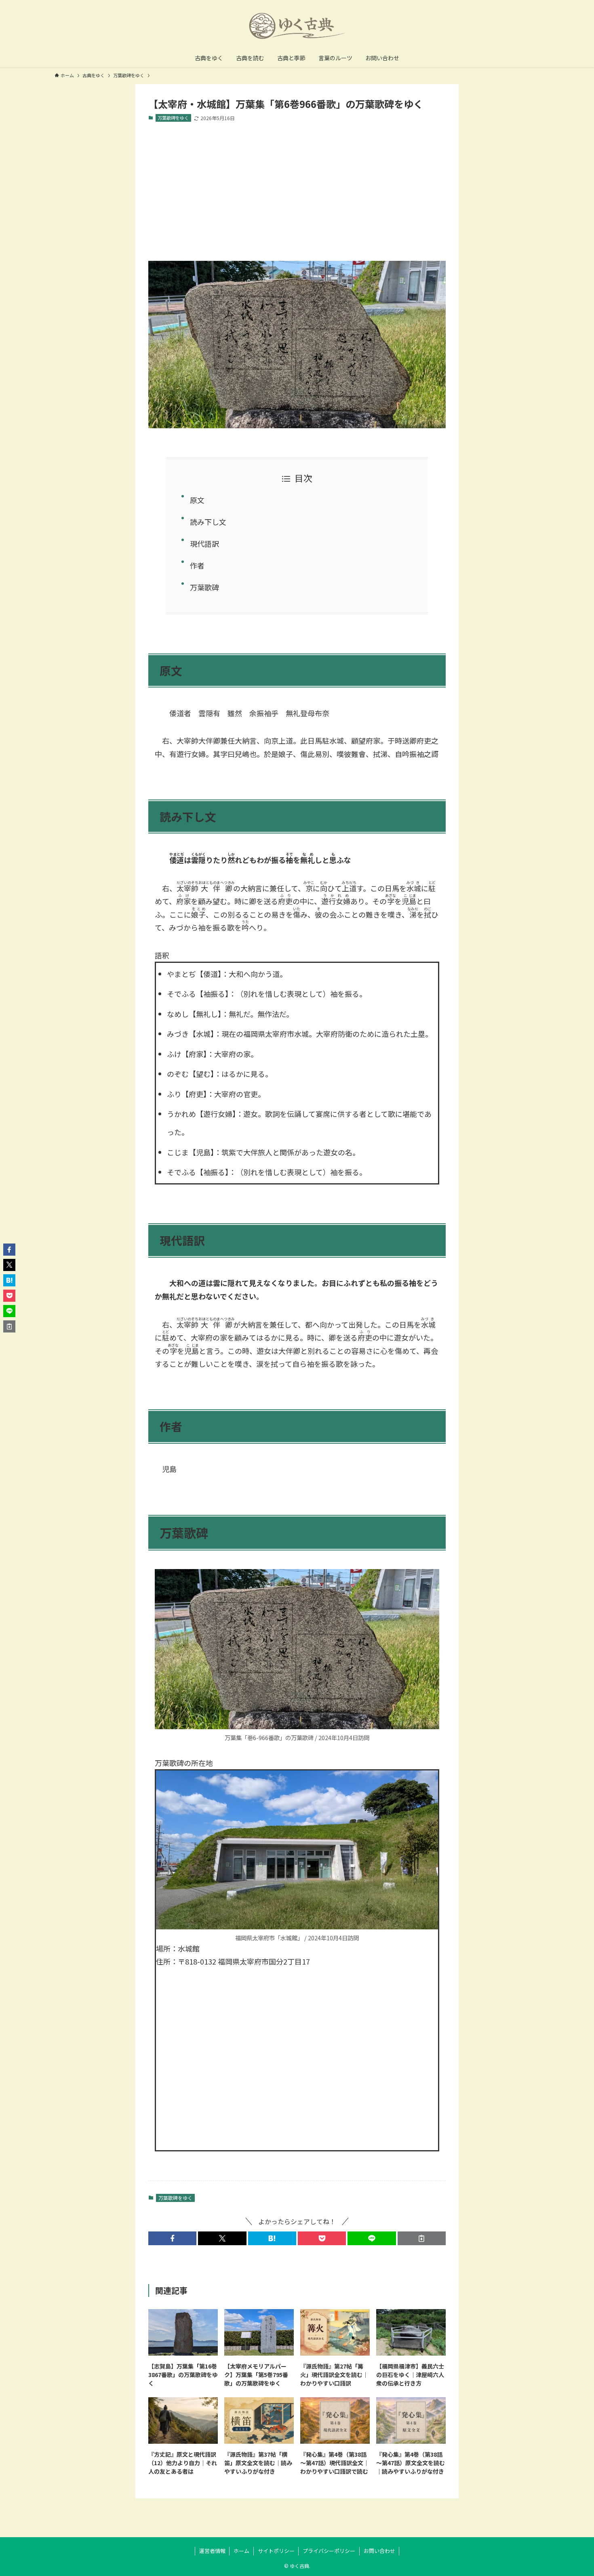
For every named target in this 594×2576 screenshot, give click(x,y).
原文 (197, 500)
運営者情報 (212, 2551)
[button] (172, 2238)
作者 (197, 565)
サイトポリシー (276, 2551)
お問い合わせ (379, 2551)
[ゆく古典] (297, 26)
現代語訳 (204, 544)
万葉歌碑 (204, 587)
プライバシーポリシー (329, 2551)
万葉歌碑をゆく (173, 118)
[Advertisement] (297, 191)
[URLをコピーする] (422, 2238)
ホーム (241, 2551)
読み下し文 (208, 522)
